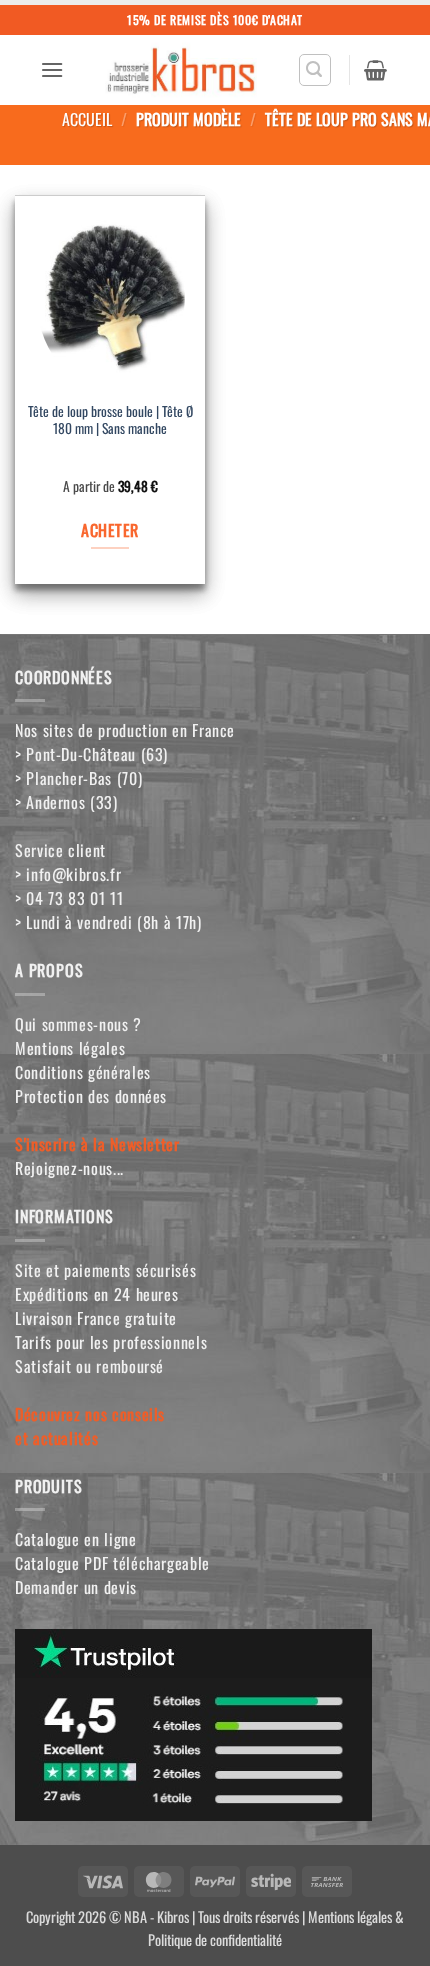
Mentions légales (70, 1048)
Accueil (87, 119)
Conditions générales (83, 1072)
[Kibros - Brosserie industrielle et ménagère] (180, 70)
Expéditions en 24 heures (96, 1294)
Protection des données (91, 1096)
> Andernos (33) (66, 802)
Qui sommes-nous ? (78, 1024)
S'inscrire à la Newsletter (97, 1144)
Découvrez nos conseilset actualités (90, 1426)
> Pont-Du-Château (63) (91, 754)
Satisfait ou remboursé (89, 1366)
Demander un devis (76, 1587)
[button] (52, 69)
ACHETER (109, 530)
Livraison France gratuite (96, 1318)
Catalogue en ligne (76, 1539)
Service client (60, 850)
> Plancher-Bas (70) (78, 778)
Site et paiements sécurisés (105, 1270)
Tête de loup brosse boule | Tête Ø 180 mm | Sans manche (110, 421)
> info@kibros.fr (68, 874)
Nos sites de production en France (125, 730)
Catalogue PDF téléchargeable (112, 1563)
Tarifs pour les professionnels (111, 1342)
